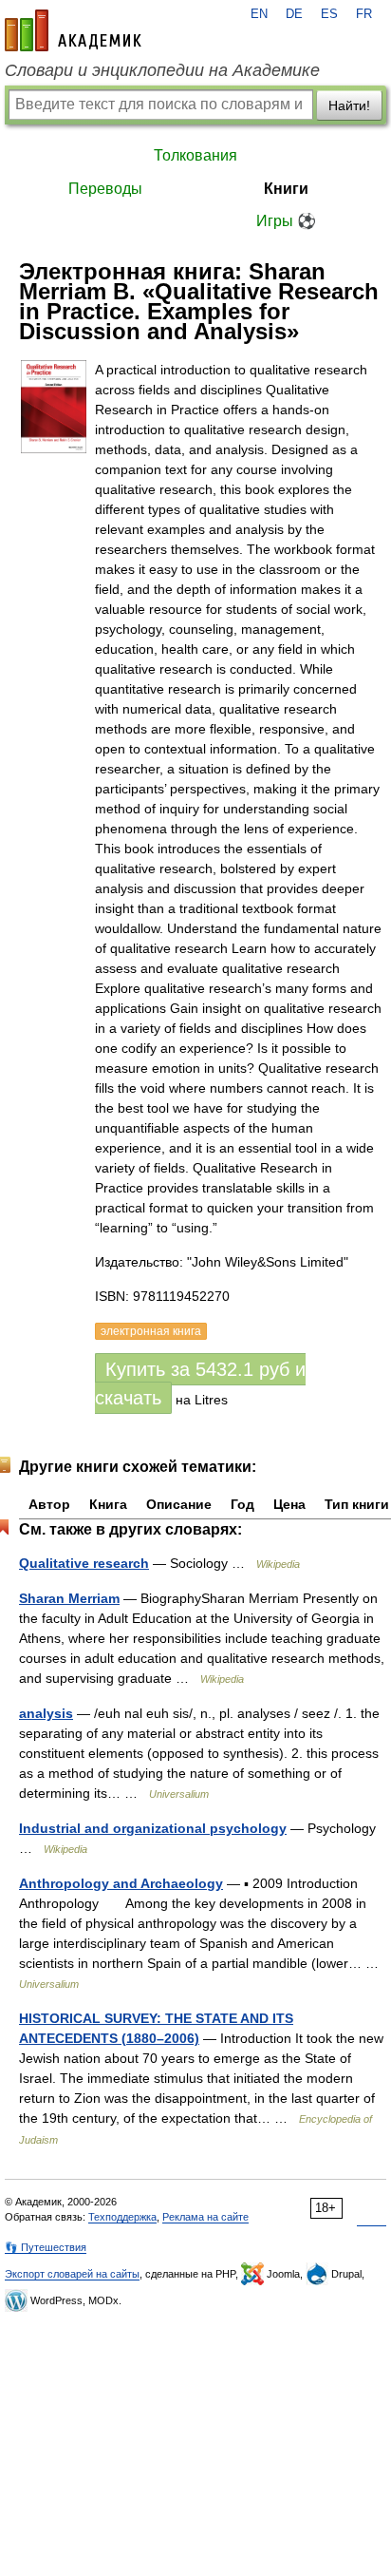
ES (329, 14)
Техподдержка (122, 2217)
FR (364, 14)
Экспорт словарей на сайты (72, 2274)
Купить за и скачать (200, 1383)
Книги (286, 189)
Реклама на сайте (205, 2217)
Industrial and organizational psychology (153, 1828)
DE (294, 14)
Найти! (349, 105)
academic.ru (73, 30)
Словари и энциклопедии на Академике (162, 70)
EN (259, 14)
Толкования (195, 155)
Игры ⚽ (286, 221)
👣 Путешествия (46, 2247)
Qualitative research (84, 1563)
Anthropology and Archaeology (121, 1883)
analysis (46, 1713)
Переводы (105, 189)
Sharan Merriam (69, 1598)
